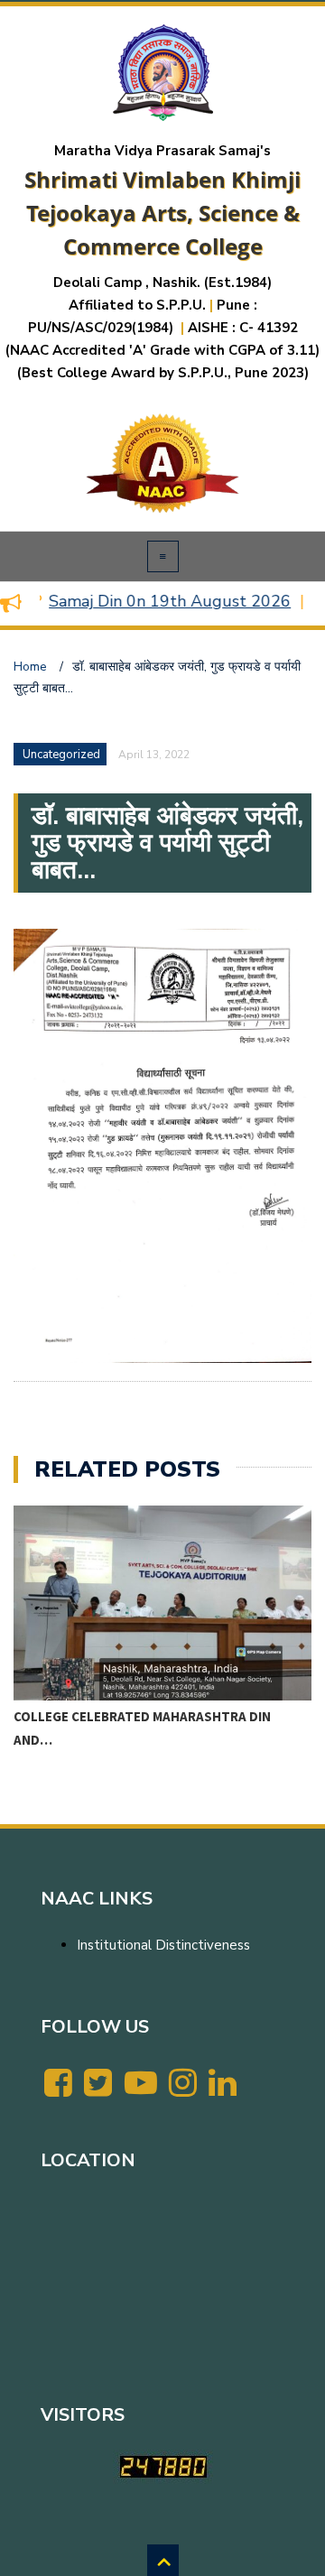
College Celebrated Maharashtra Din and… (142, 1728)
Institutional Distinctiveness (163, 1945)
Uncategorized (61, 755)
